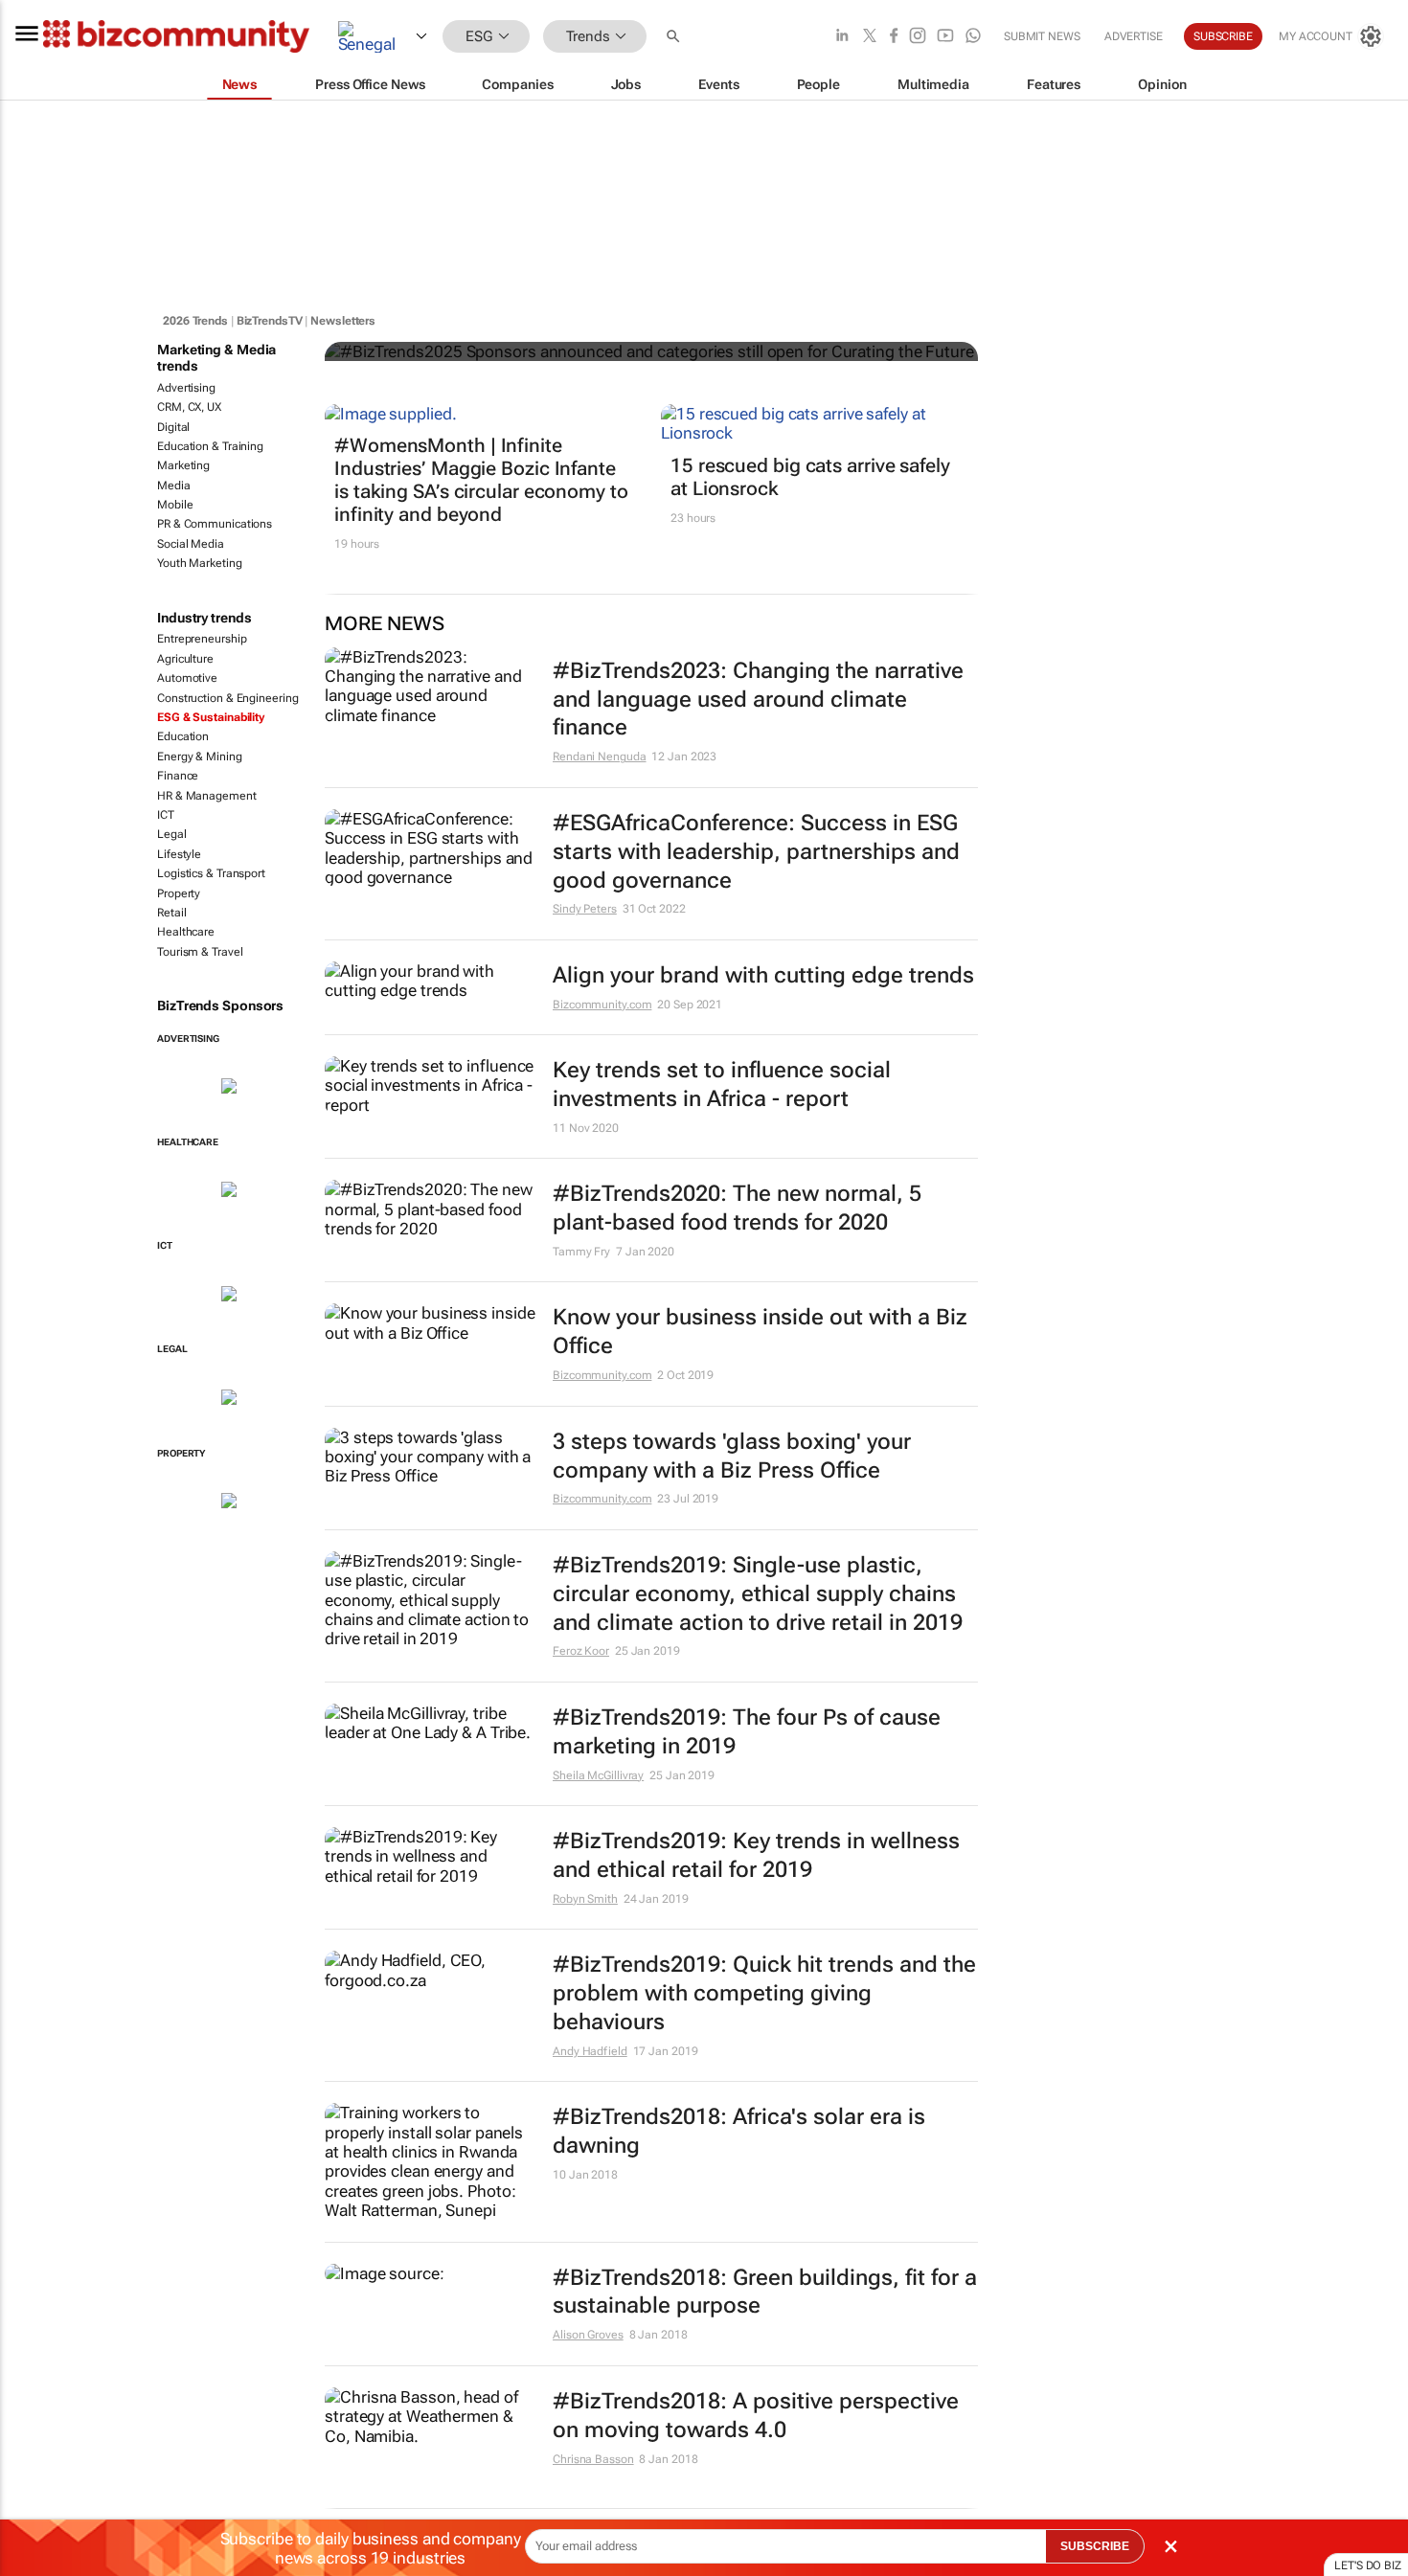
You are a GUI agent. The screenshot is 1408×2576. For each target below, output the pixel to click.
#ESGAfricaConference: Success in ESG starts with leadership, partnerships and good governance (756, 852)
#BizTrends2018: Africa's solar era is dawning (739, 2131)
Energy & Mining (200, 757)
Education (183, 736)
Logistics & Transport (211, 873)
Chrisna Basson (593, 2459)
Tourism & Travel (200, 952)
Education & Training (210, 446)
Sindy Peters (585, 909)
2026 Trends (195, 321)
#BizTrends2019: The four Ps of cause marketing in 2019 (747, 1732)
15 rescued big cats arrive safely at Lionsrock (810, 477)
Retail (171, 913)
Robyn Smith (585, 1899)
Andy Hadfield (590, 2051)
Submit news (1042, 36)
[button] (675, 37)
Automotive (187, 678)
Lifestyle (179, 854)
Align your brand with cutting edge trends (763, 975)
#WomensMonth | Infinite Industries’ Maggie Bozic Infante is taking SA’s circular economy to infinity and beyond (481, 480)
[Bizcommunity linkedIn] (842, 37)
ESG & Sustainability (211, 717)
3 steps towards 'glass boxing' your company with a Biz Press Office (732, 1456)
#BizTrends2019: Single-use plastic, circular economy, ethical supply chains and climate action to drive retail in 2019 (758, 1594)
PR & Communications (215, 524)
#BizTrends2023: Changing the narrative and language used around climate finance (758, 700)
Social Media (191, 544)
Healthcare (186, 932)
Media (174, 486)
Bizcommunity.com (602, 1005)
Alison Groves (588, 2335)
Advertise (1134, 36)
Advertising (186, 388)
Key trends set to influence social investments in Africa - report (722, 1085)
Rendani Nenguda (600, 757)
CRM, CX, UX (189, 407)
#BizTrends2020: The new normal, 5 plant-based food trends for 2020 (737, 1208)
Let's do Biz (1368, 2565)
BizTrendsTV (270, 321)
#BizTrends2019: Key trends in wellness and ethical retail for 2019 (756, 1855)
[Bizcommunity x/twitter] (870, 37)
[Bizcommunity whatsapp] (973, 37)
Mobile (175, 505)
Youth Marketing (200, 563)
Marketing (183, 465)
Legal (172, 834)
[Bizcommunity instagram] (918, 37)
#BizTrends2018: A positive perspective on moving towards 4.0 (756, 2416)
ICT (166, 815)
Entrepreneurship (202, 639)
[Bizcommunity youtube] (945, 37)
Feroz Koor (581, 1651)
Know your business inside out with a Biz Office (760, 1332)
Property (179, 893)
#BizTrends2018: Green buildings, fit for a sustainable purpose (765, 2292)
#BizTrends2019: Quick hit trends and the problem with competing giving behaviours (764, 1993)
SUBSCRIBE (1095, 2546)
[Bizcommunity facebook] (894, 37)
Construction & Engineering (227, 698)
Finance (178, 776)
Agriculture (185, 659)
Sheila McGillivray (598, 1775)
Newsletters (343, 321)
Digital (173, 427)
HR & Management (207, 796)
